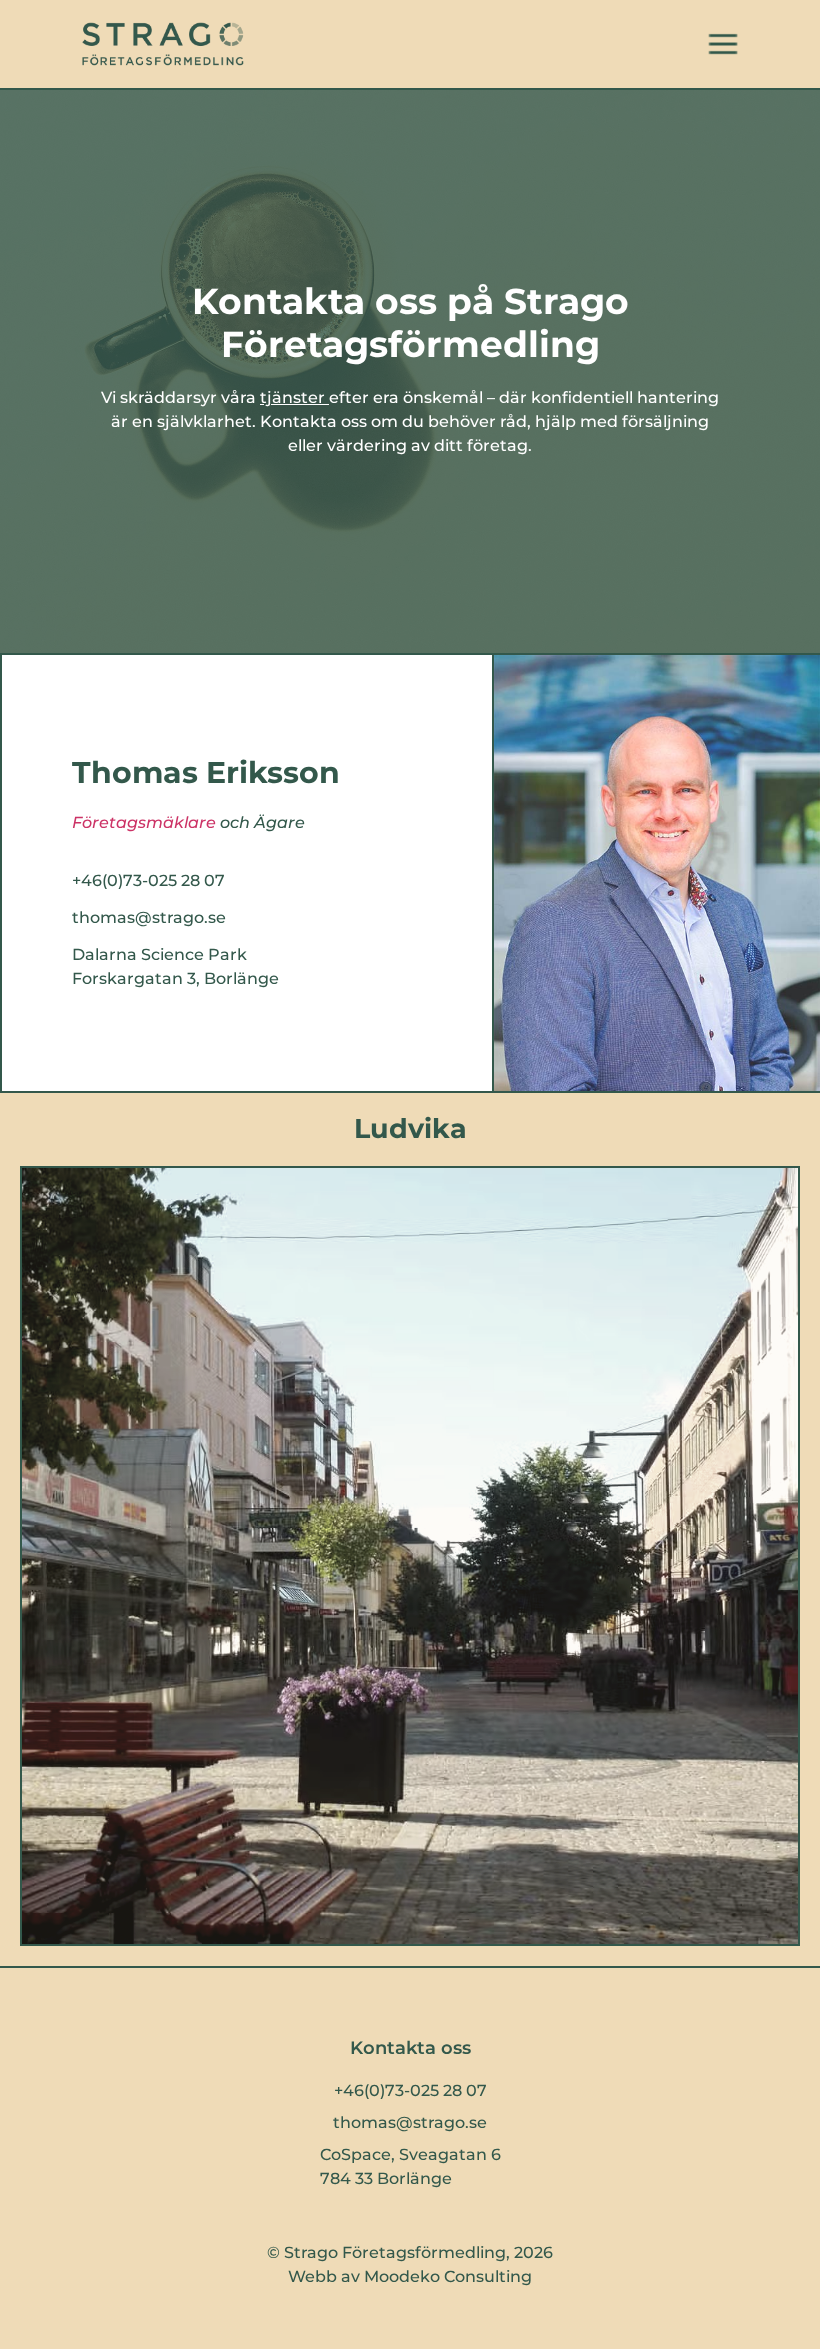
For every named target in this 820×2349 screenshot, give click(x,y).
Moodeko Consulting (448, 2276)
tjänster (292, 397)
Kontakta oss (410, 2048)
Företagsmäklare (144, 822)
